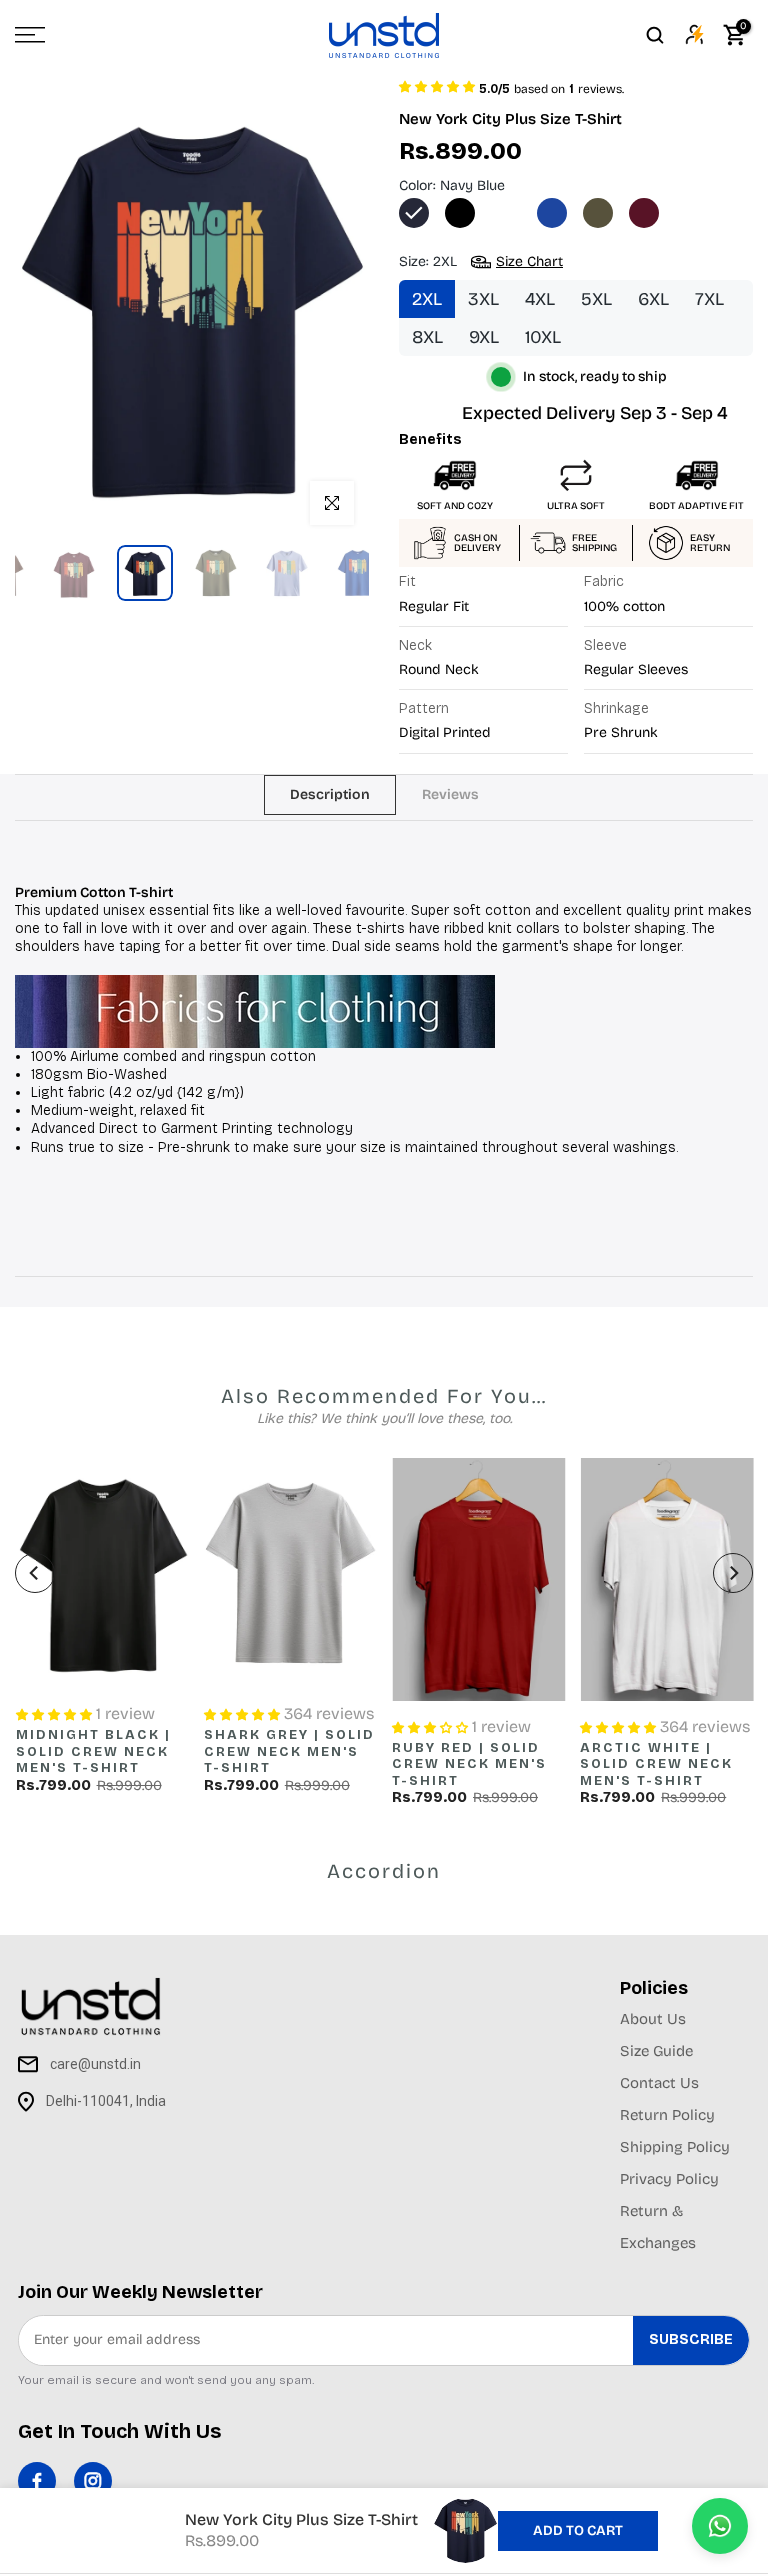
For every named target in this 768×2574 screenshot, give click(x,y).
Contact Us (659, 2083)
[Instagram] (93, 2481)
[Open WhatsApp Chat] (720, 2526)
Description (330, 793)
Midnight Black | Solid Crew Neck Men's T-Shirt (92, 1751)
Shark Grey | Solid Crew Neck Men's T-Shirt (288, 1751)
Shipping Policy (675, 2147)
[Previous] (35, 1573)
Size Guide (656, 2051)
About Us (653, 2019)
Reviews (450, 793)
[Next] (733, 1573)
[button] (437, 85)
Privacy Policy (669, 2179)
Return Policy (667, 2115)
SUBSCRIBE (691, 2339)
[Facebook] (37, 2481)
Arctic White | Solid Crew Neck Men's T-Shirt (656, 1764)
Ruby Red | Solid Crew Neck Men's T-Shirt (469, 1764)
